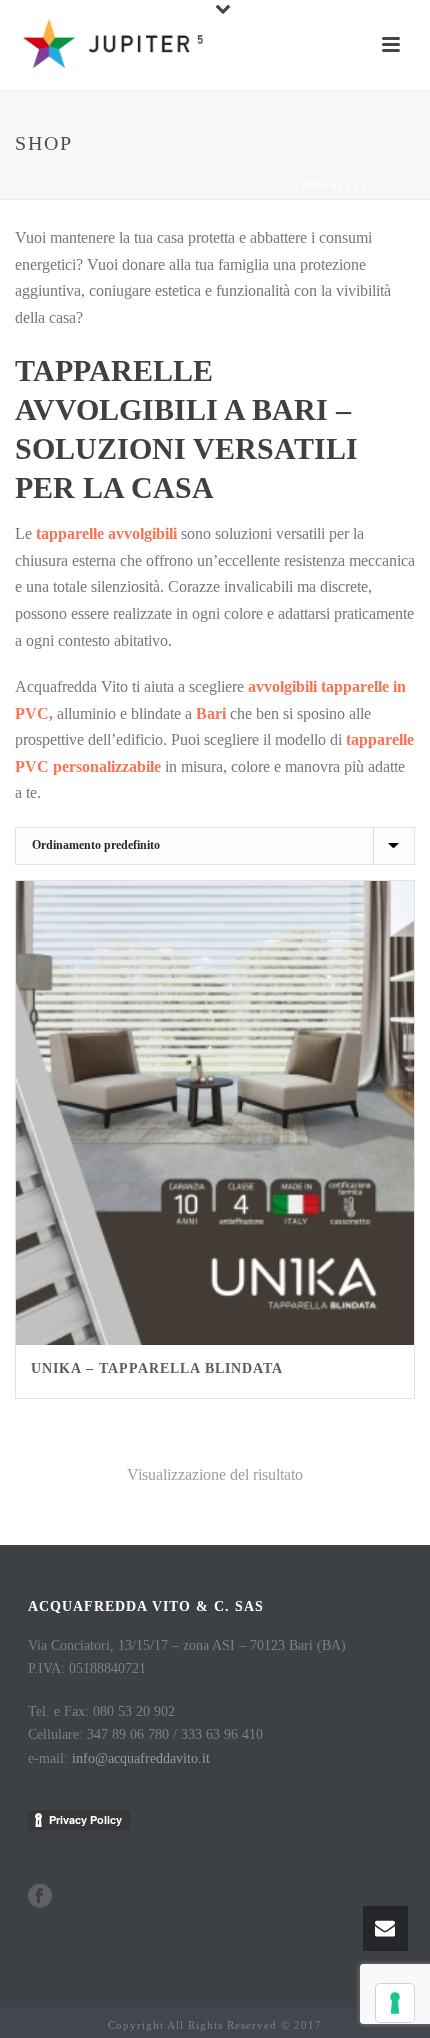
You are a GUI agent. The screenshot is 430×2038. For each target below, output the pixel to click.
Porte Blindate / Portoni (195, 185)
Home (78, 185)
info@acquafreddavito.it (141, 1758)
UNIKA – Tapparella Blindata (157, 1368)
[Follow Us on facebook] (40, 1897)
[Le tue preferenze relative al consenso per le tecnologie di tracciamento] (395, 2003)
